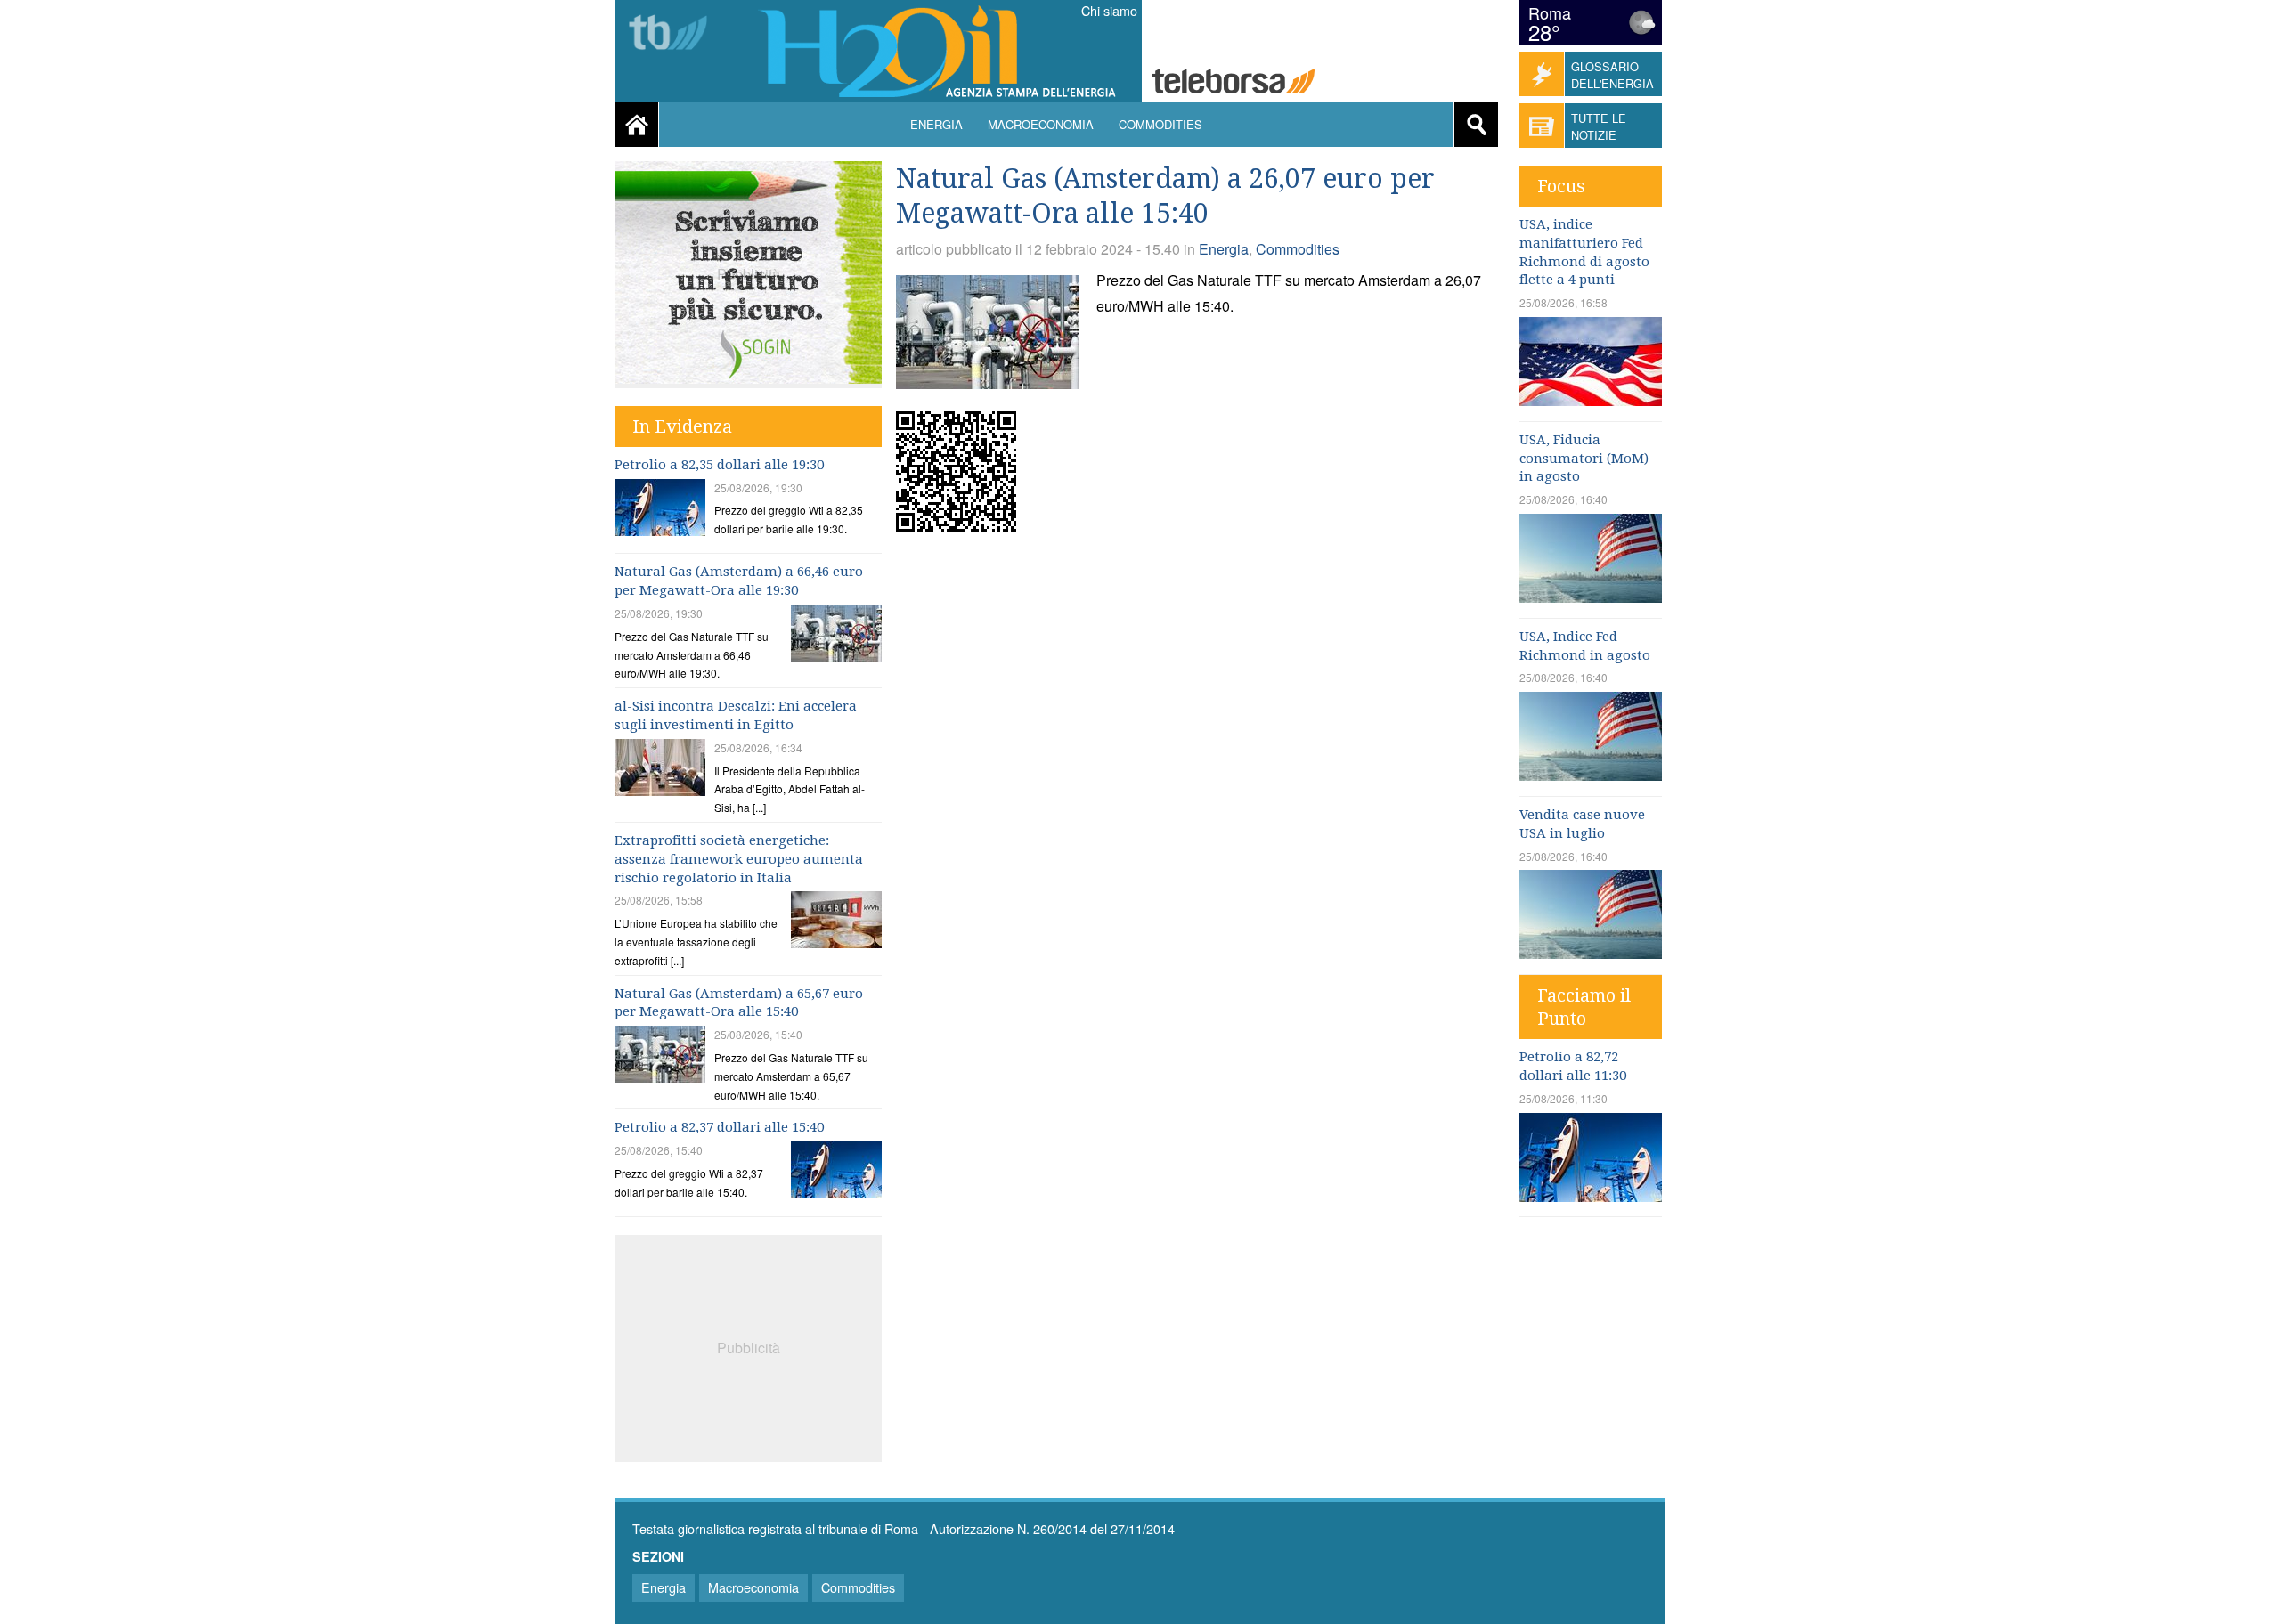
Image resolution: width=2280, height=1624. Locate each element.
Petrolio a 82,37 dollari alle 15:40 (719, 1127)
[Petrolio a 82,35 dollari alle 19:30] (660, 510)
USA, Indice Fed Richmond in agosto (1585, 646)
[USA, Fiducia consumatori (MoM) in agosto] (1591, 597)
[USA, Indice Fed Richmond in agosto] (1591, 775)
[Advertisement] (748, 1346)
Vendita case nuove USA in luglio (1582, 824)
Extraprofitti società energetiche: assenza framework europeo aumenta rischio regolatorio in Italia (739, 859)
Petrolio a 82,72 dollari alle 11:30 (1573, 1066)
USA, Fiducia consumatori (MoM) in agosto (1584, 459)
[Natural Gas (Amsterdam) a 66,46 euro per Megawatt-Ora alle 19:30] (836, 635)
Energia (936, 124)
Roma (1550, 12)
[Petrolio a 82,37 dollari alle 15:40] (836, 1172)
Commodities (1160, 124)
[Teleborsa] (675, 34)
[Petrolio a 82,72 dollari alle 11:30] (1591, 1196)
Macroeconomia (1041, 124)
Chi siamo (1109, 11)
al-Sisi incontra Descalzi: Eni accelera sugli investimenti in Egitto (736, 715)
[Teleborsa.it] (1233, 83)
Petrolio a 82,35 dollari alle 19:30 (719, 465)
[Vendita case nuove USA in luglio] (1591, 953)
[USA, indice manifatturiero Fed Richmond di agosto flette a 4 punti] (1591, 400)
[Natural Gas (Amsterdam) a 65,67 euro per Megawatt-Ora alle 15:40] (660, 1056)
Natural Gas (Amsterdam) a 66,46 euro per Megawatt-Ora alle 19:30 (739, 581)
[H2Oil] (946, 54)
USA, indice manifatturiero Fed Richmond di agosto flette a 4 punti (1584, 252)
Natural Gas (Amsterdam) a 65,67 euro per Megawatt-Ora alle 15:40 (739, 1003)
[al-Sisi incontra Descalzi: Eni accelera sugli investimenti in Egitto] (660, 770)
